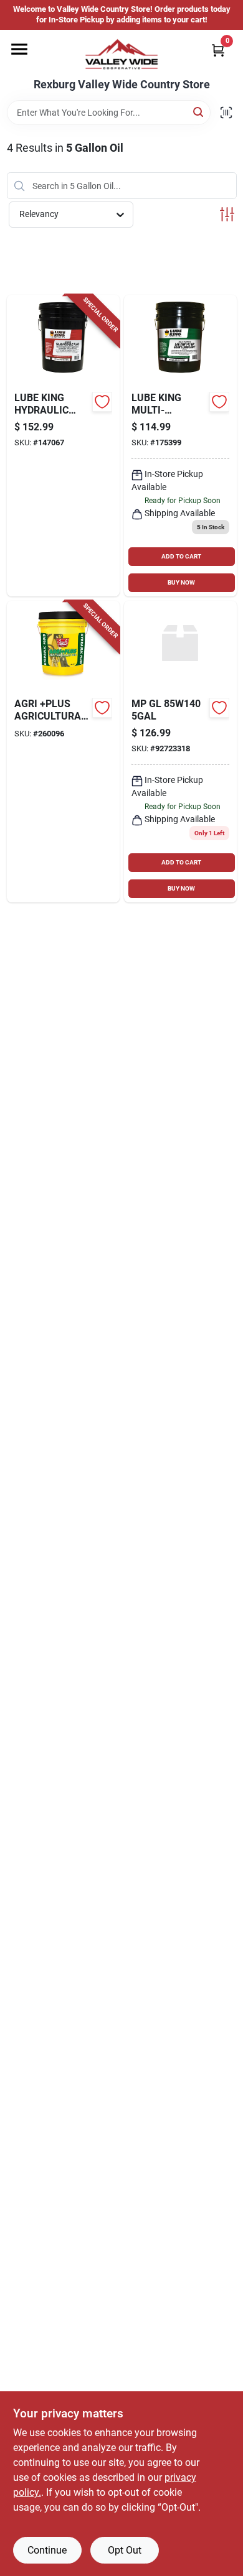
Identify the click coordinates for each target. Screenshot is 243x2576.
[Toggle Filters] (227, 214)
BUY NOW (181, 582)
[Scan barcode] (226, 113)
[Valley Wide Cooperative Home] (121, 54)
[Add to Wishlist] (102, 402)
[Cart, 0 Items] (218, 50)
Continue (47, 2550)
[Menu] (19, 49)
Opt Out (125, 2550)
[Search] (199, 112)
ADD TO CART (181, 556)
